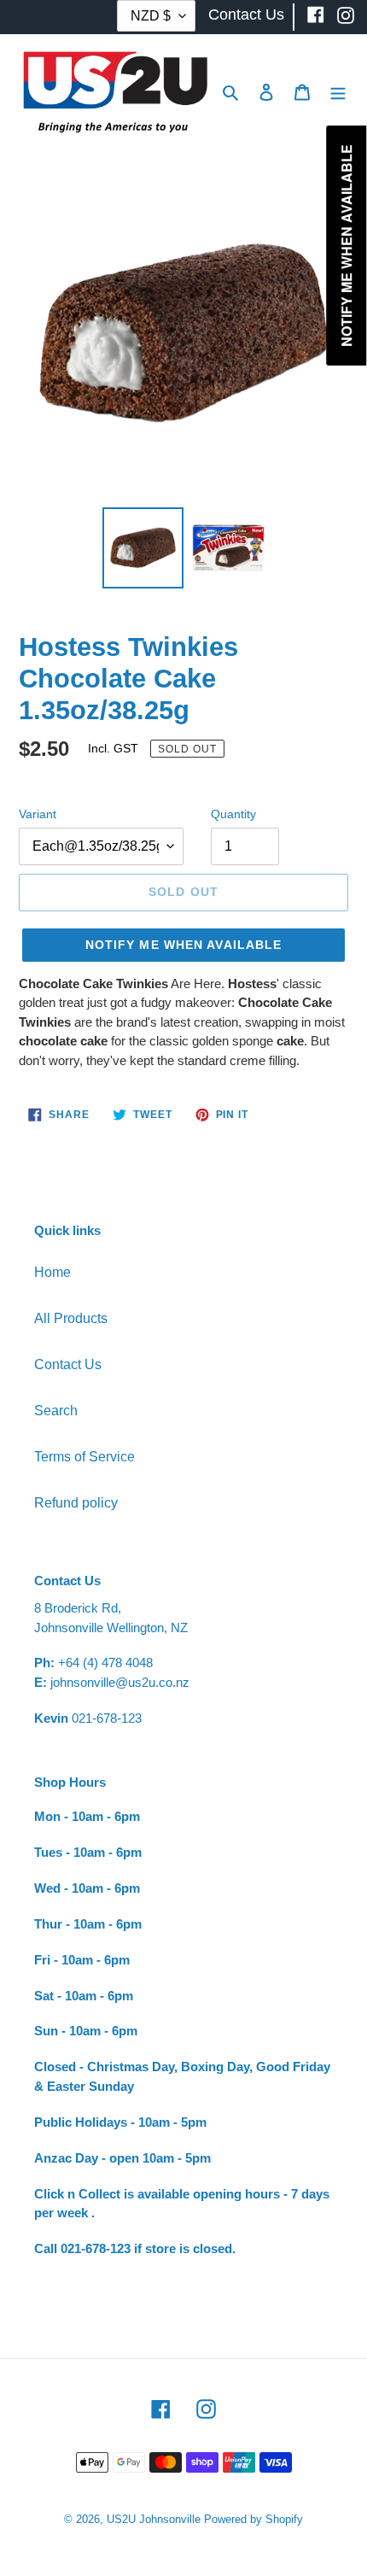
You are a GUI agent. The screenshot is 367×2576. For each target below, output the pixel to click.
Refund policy (76, 1503)
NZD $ (151, 16)
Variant (38, 814)
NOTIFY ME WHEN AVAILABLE (184, 945)
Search (56, 1411)
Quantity (233, 814)
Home (52, 1272)
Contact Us (68, 1364)
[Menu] (338, 91)
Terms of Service (84, 1457)
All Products (71, 1318)
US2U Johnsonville (154, 2519)
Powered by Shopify (253, 2519)
